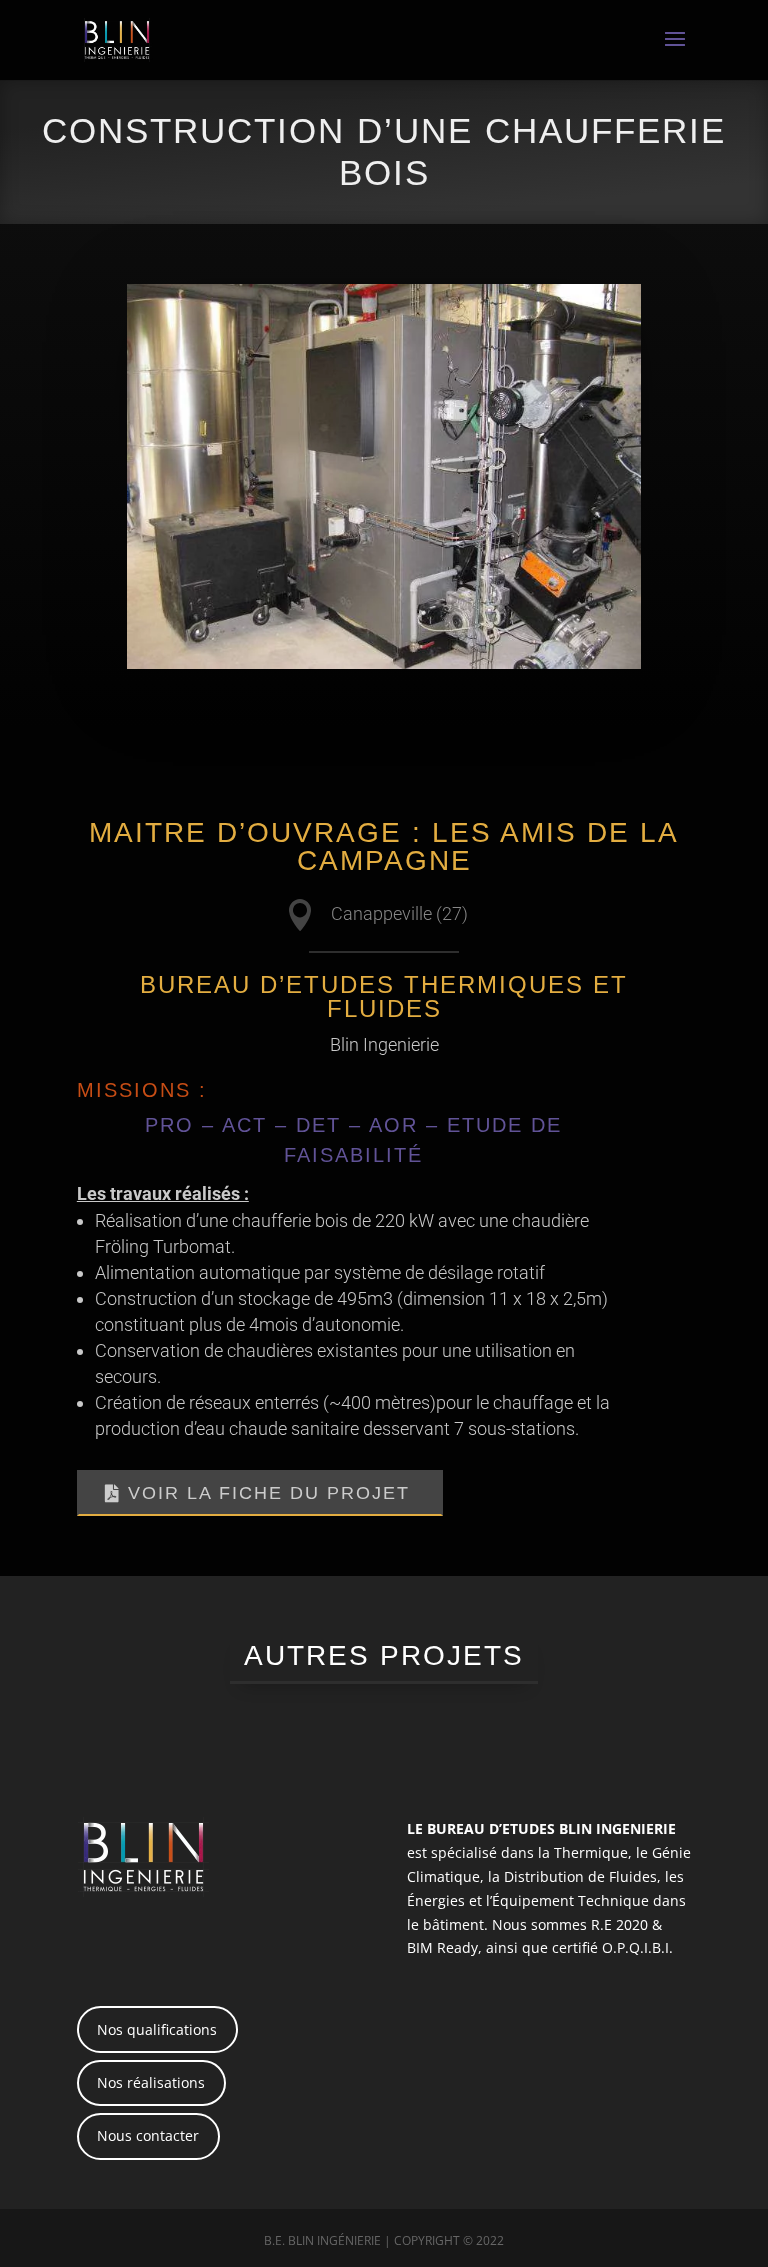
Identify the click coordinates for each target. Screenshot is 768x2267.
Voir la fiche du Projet (269, 1493)
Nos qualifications (157, 2029)
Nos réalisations (151, 2082)
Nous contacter (148, 2135)
